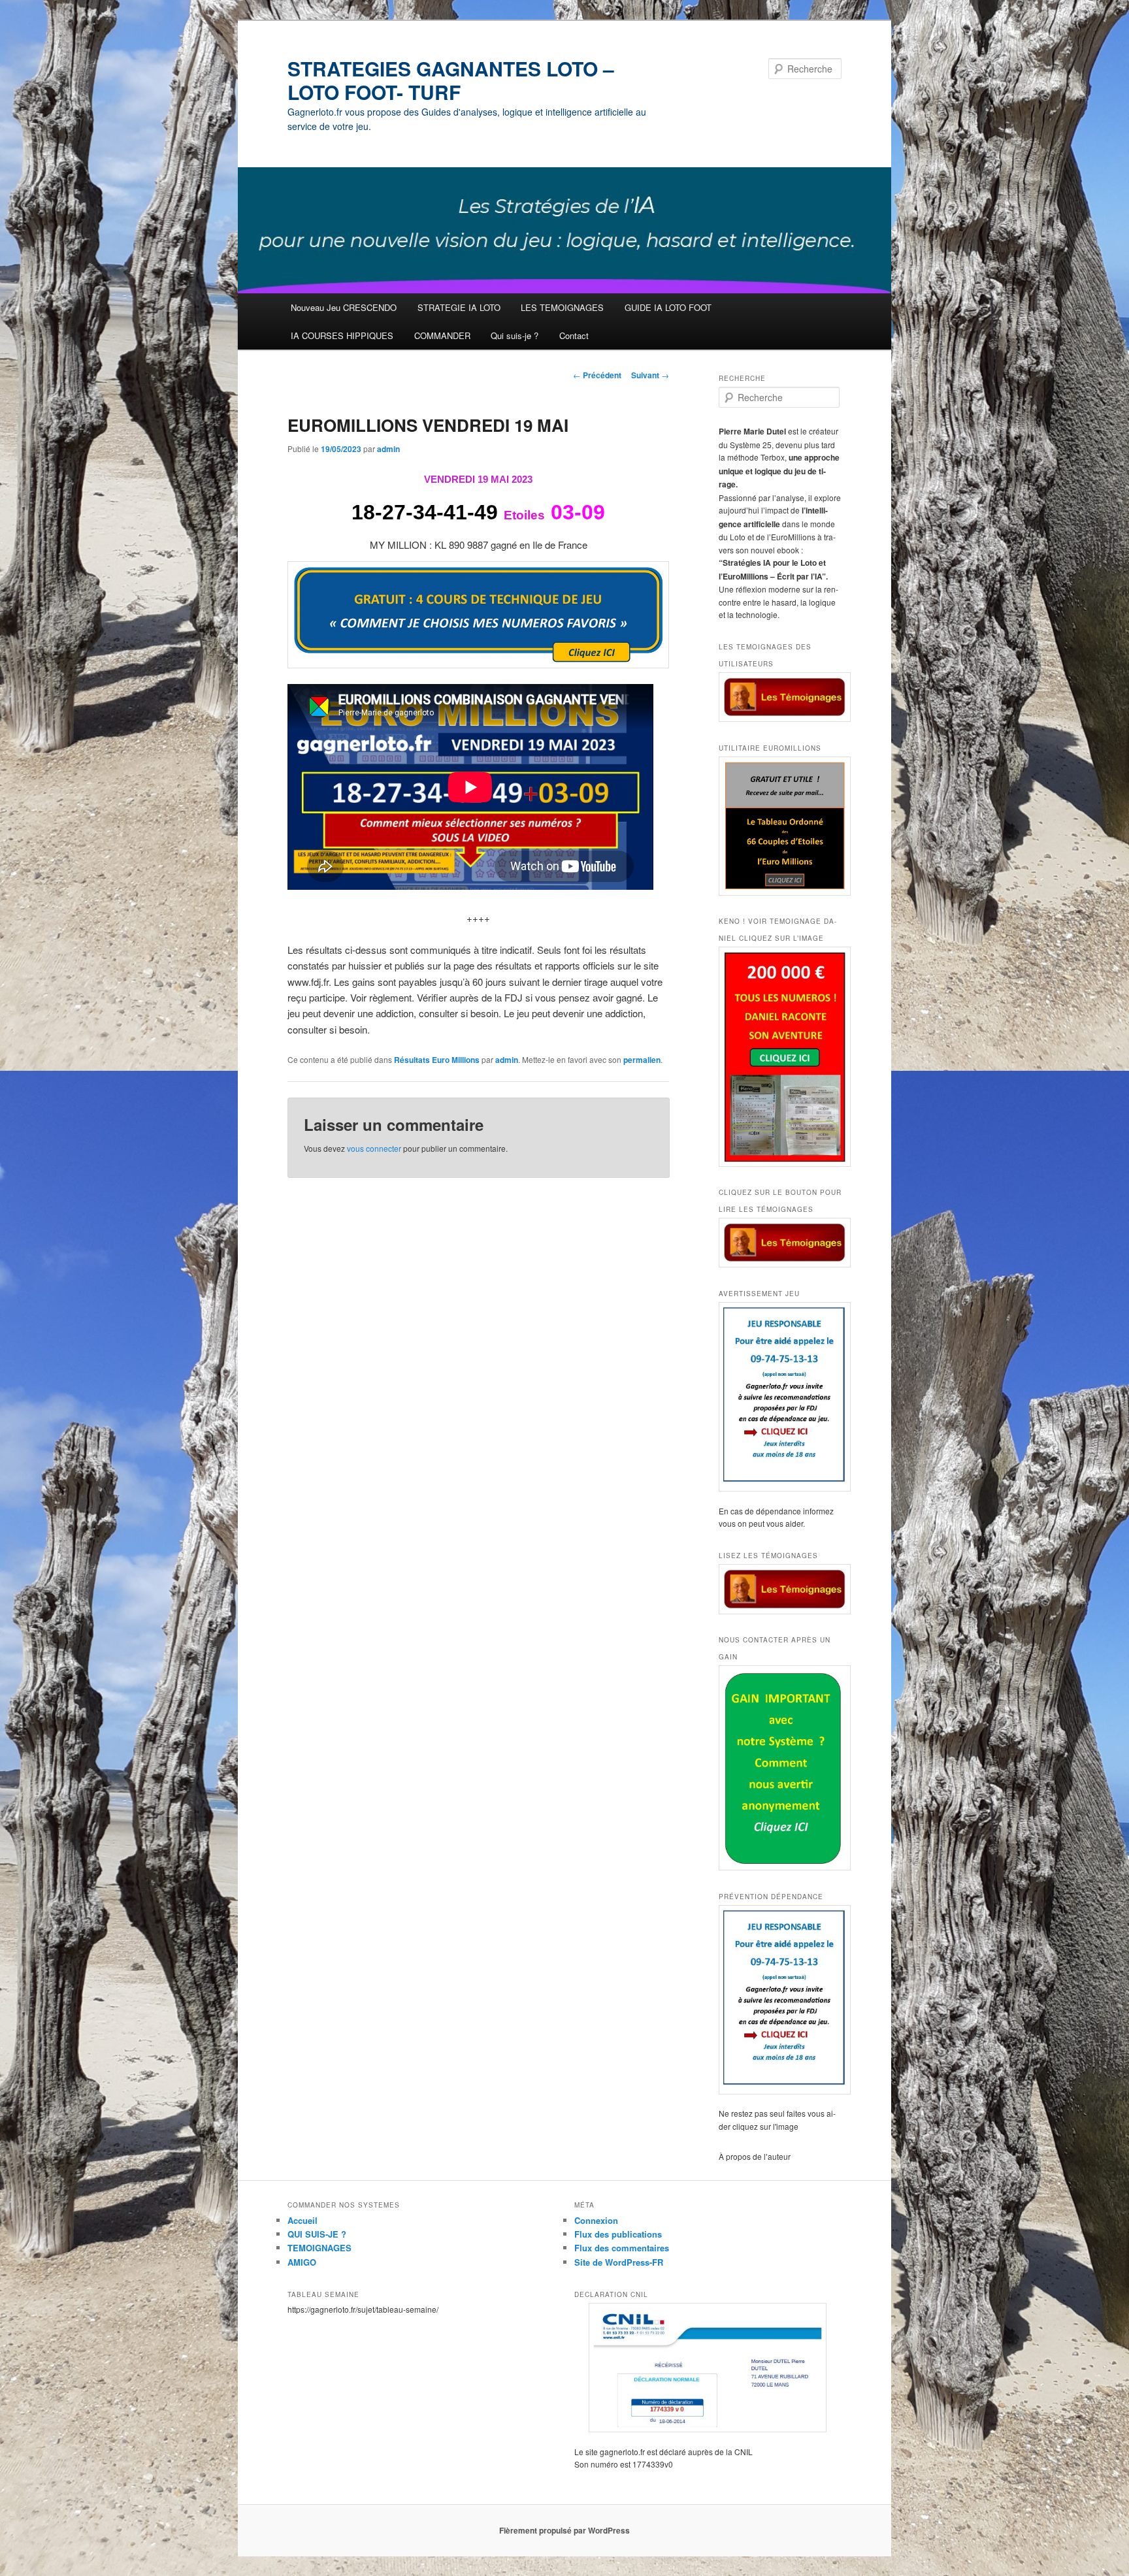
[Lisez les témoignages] (780, 1589)
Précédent (597, 375)
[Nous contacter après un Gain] (780, 1768)
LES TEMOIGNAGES (562, 307)
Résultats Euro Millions (437, 1060)
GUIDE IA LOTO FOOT (668, 307)
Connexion (596, 2220)
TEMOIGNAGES (319, 2248)
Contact (574, 335)
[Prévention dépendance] (780, 2000)
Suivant (650, 375)
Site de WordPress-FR (619, 2262)
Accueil (303, 2220)
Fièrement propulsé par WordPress (564, 2530)
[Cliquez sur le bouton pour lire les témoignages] (780, 1243)
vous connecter (374, 1148)
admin (388, 449)
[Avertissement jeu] (780, 1397)
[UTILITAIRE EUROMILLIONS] (780, 826)
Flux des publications (618, 2234)
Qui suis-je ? (515, 335)
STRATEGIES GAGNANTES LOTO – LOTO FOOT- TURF (451, 80)
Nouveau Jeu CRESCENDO (344, 307)
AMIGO (302, 2262)
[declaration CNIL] (708, 2368)
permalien (642, 1060)
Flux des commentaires (622, 2248)
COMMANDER (442, 335)
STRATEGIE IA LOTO (459, 307)
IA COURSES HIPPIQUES (342, 335)
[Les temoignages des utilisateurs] (780, 697)
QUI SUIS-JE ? (317, 2234)
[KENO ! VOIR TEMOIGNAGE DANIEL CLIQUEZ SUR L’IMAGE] (780, 1057)
